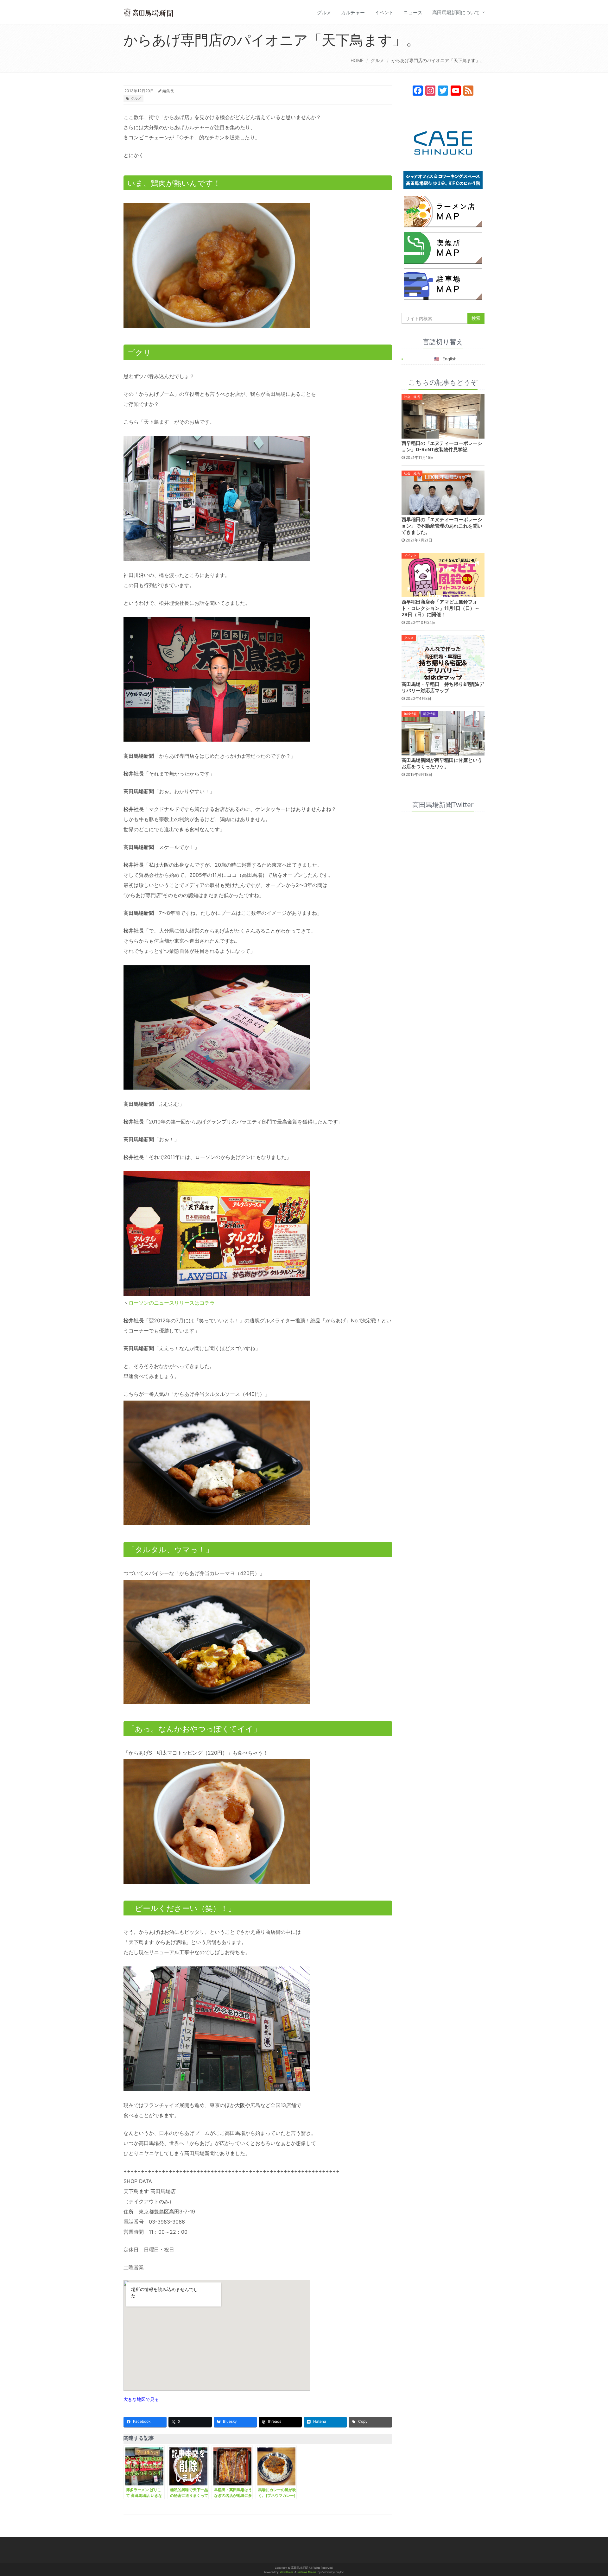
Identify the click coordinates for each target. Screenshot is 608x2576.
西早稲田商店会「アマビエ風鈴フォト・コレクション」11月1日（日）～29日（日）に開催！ (440, 608)
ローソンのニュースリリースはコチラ (172, 1303)
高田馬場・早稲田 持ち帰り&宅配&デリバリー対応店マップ (443, 687)
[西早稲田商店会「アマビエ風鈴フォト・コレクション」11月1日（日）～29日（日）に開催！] (443, 574)
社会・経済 (412, 397)
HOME (357, 60)
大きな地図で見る (141, 2399)
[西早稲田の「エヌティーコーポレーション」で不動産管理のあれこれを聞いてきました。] (443, 492)
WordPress (287, 2572)
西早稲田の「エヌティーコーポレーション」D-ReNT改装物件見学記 (442, 446)
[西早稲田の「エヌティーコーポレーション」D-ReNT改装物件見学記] (443, 416)
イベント (384, 13)
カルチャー (353, 13)
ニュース (413, 13)
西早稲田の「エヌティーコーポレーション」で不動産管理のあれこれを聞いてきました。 (442, 526)
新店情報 (429, 714)
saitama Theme (307, 2572)
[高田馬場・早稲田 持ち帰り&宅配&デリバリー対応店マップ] (443, 657)
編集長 (168, 91)
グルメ (324, 13)
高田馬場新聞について (456, 13)
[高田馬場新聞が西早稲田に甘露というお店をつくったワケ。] (443, 733)
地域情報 (410, 714)
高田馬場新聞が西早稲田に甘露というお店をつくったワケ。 (442, 763)
